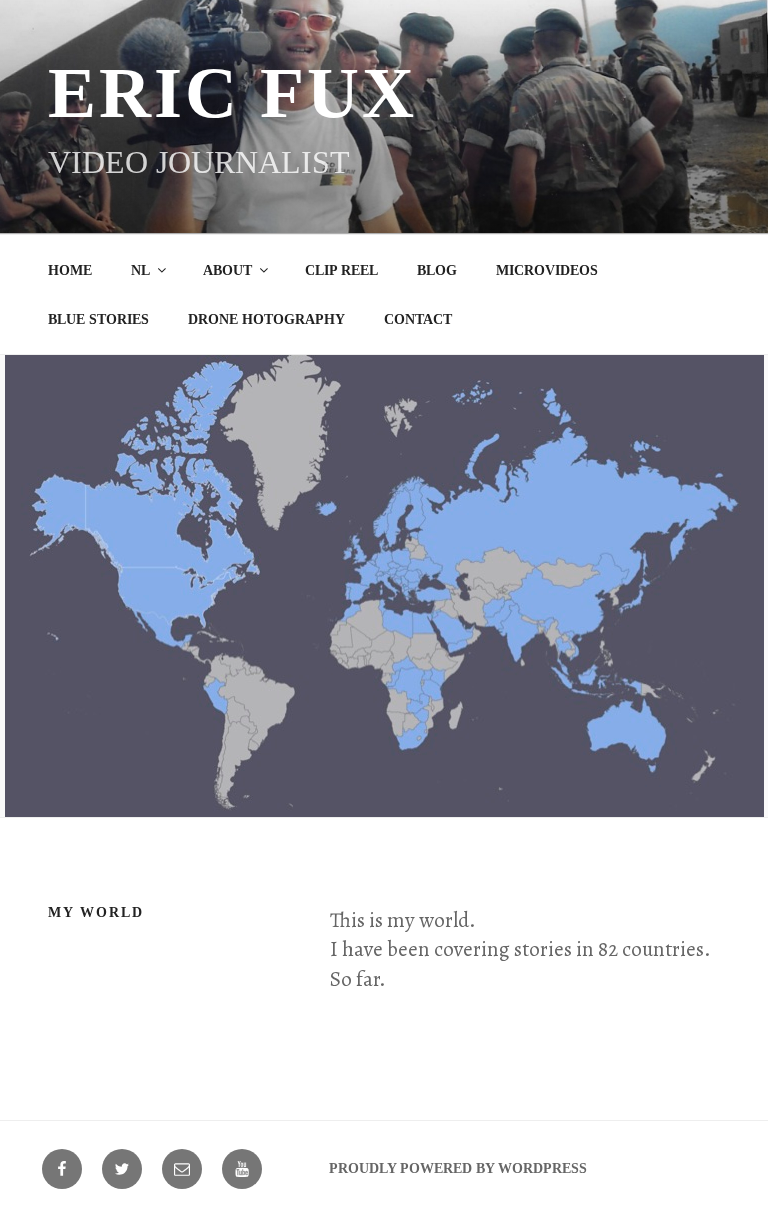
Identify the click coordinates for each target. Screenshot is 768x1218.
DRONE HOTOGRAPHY (266, 319)
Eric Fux (232, 93)
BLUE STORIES (98, 319)
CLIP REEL (341, 270)
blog (437, 270)
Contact (418, 319)
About (227, 270)
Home (70, 270)
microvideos (547, 270)
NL (140, 270)
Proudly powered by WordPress (458, 1168)
